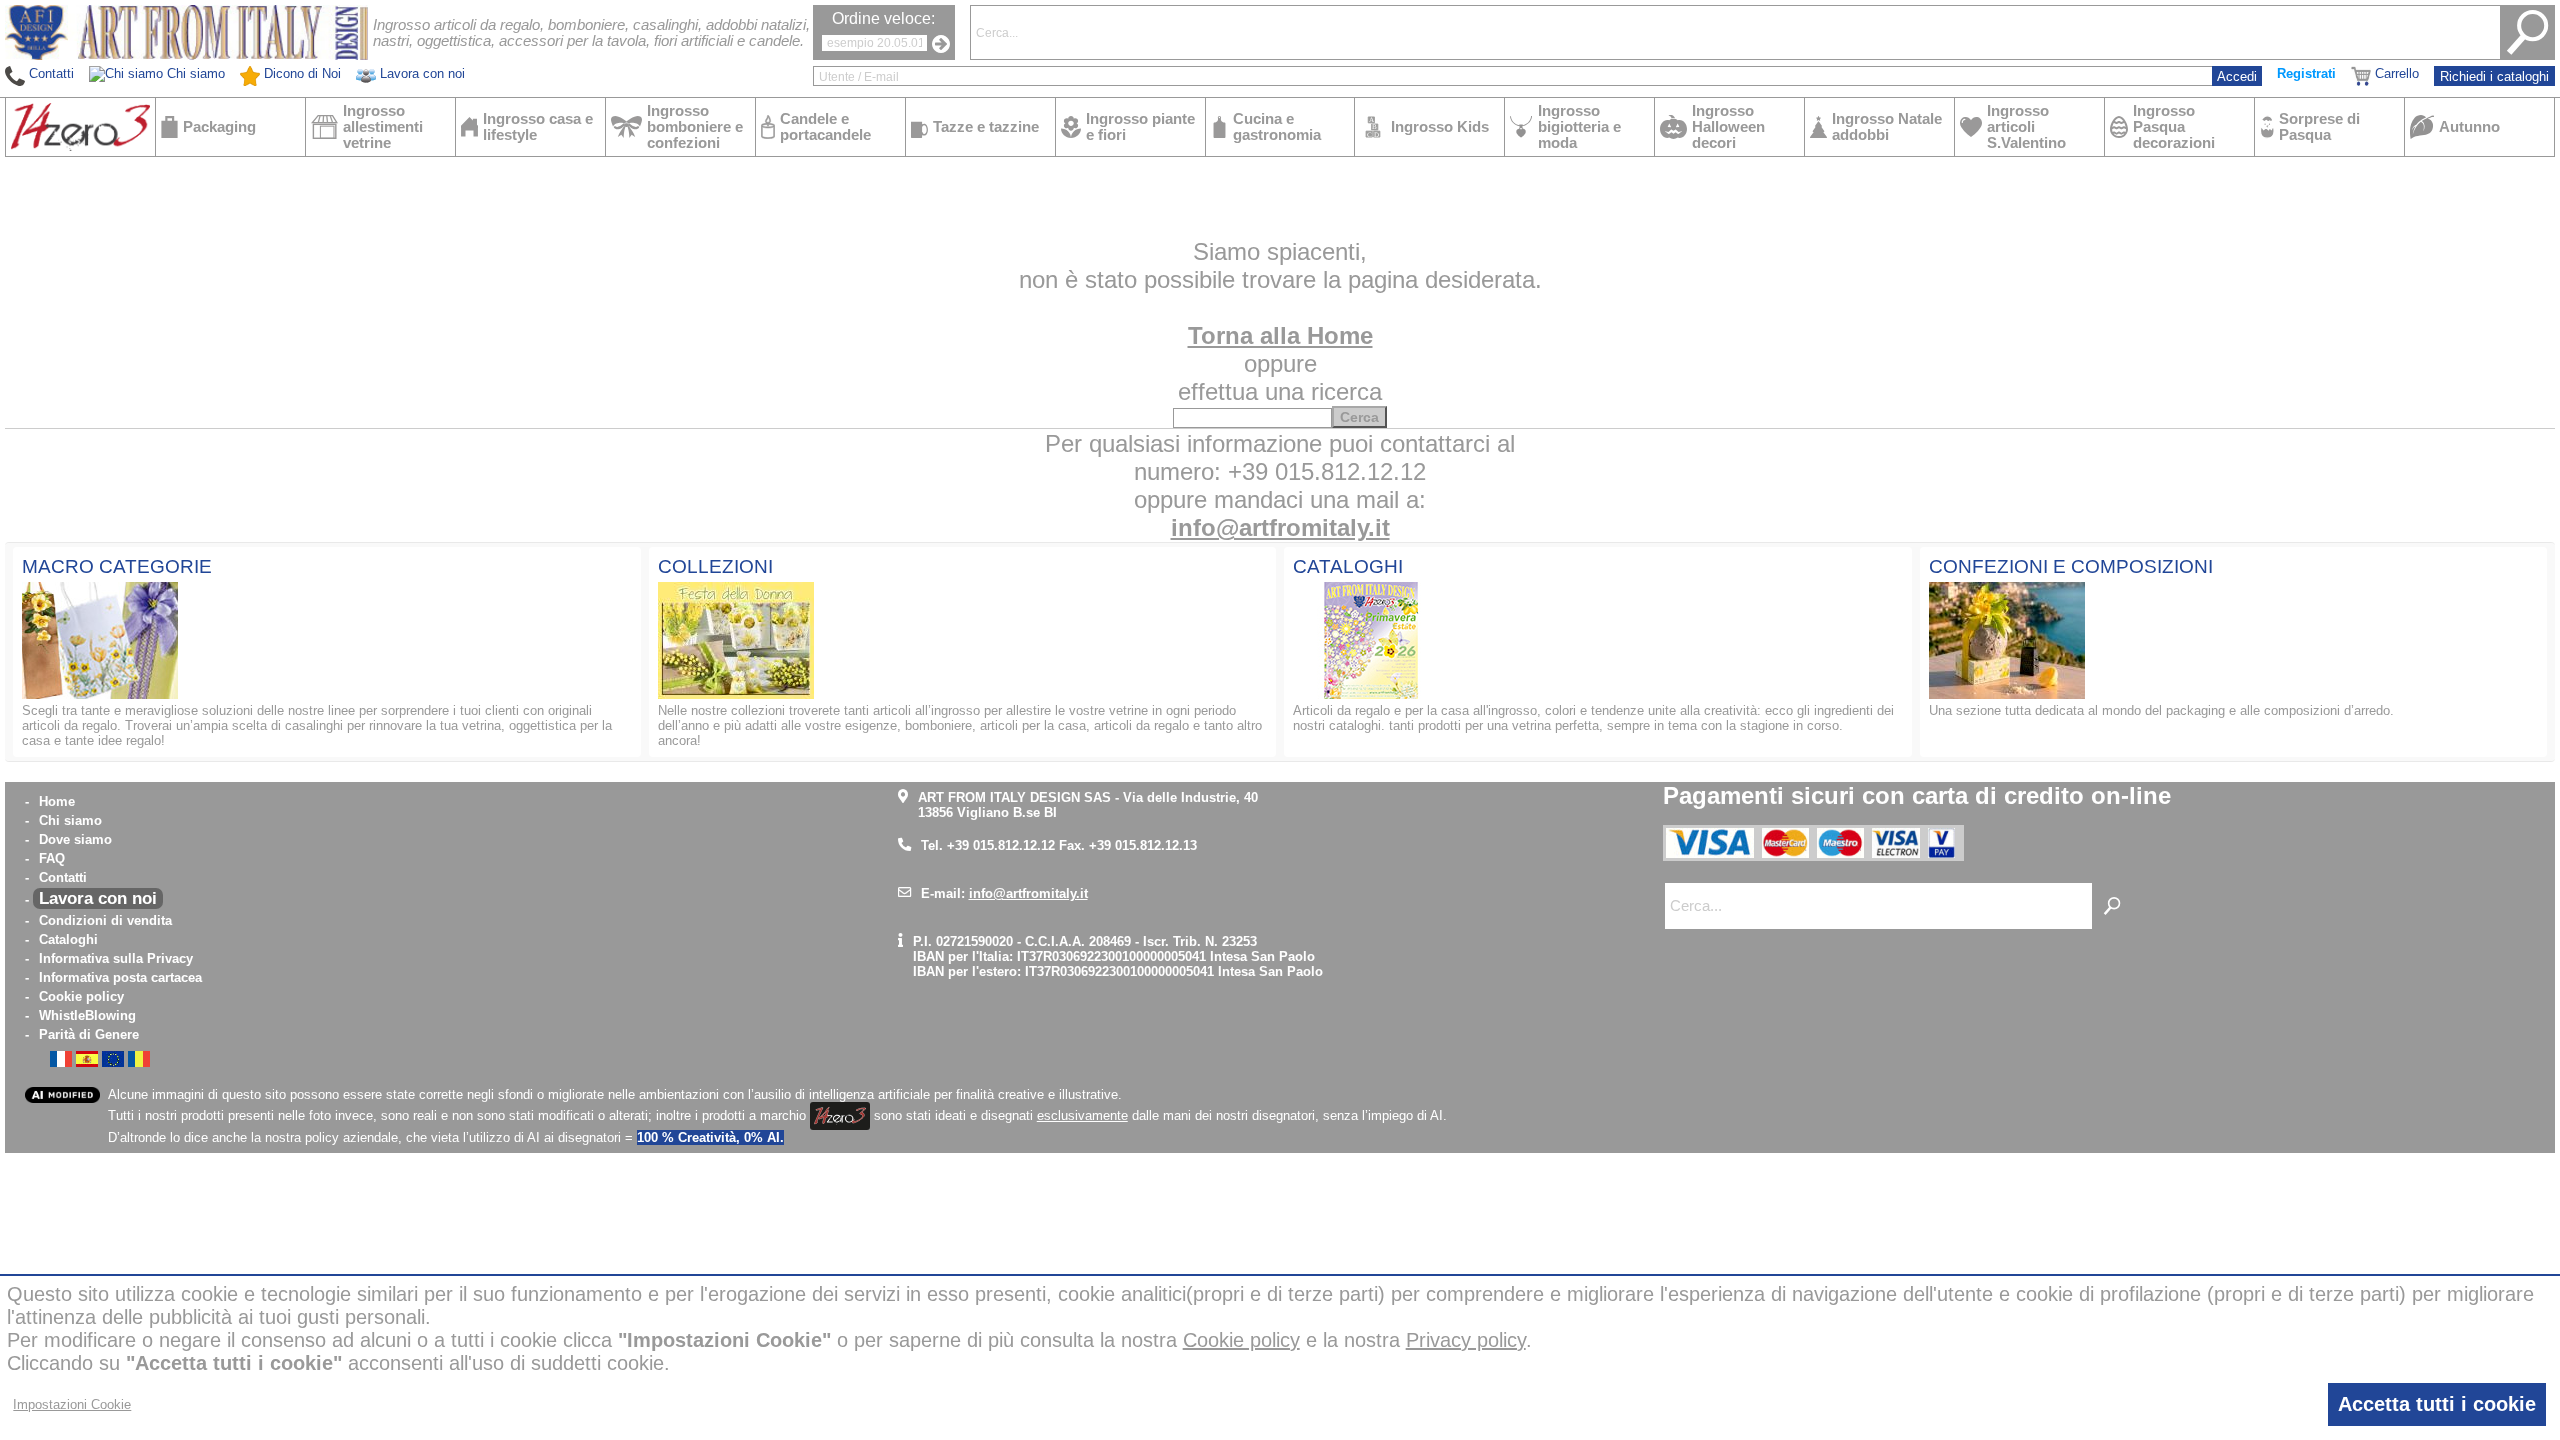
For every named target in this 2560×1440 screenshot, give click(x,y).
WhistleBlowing (87, 1015)
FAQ (52, 858)
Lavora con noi (98, 898)
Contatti (63, 877)
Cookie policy (81, 996)
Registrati (2306, 73)
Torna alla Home (1280, 335)
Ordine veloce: (883, 18)
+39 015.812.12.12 (1001, 845)
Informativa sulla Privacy (116, 958)
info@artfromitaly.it (1280, 527)
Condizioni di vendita (105, 920)
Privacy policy (1466, 1340)
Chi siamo (70, 820)
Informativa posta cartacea (120, 977)
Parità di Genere (89, 1034)
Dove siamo (75, 839)
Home (57, 801)
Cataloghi (68, 939)
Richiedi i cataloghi (2494, 76)
